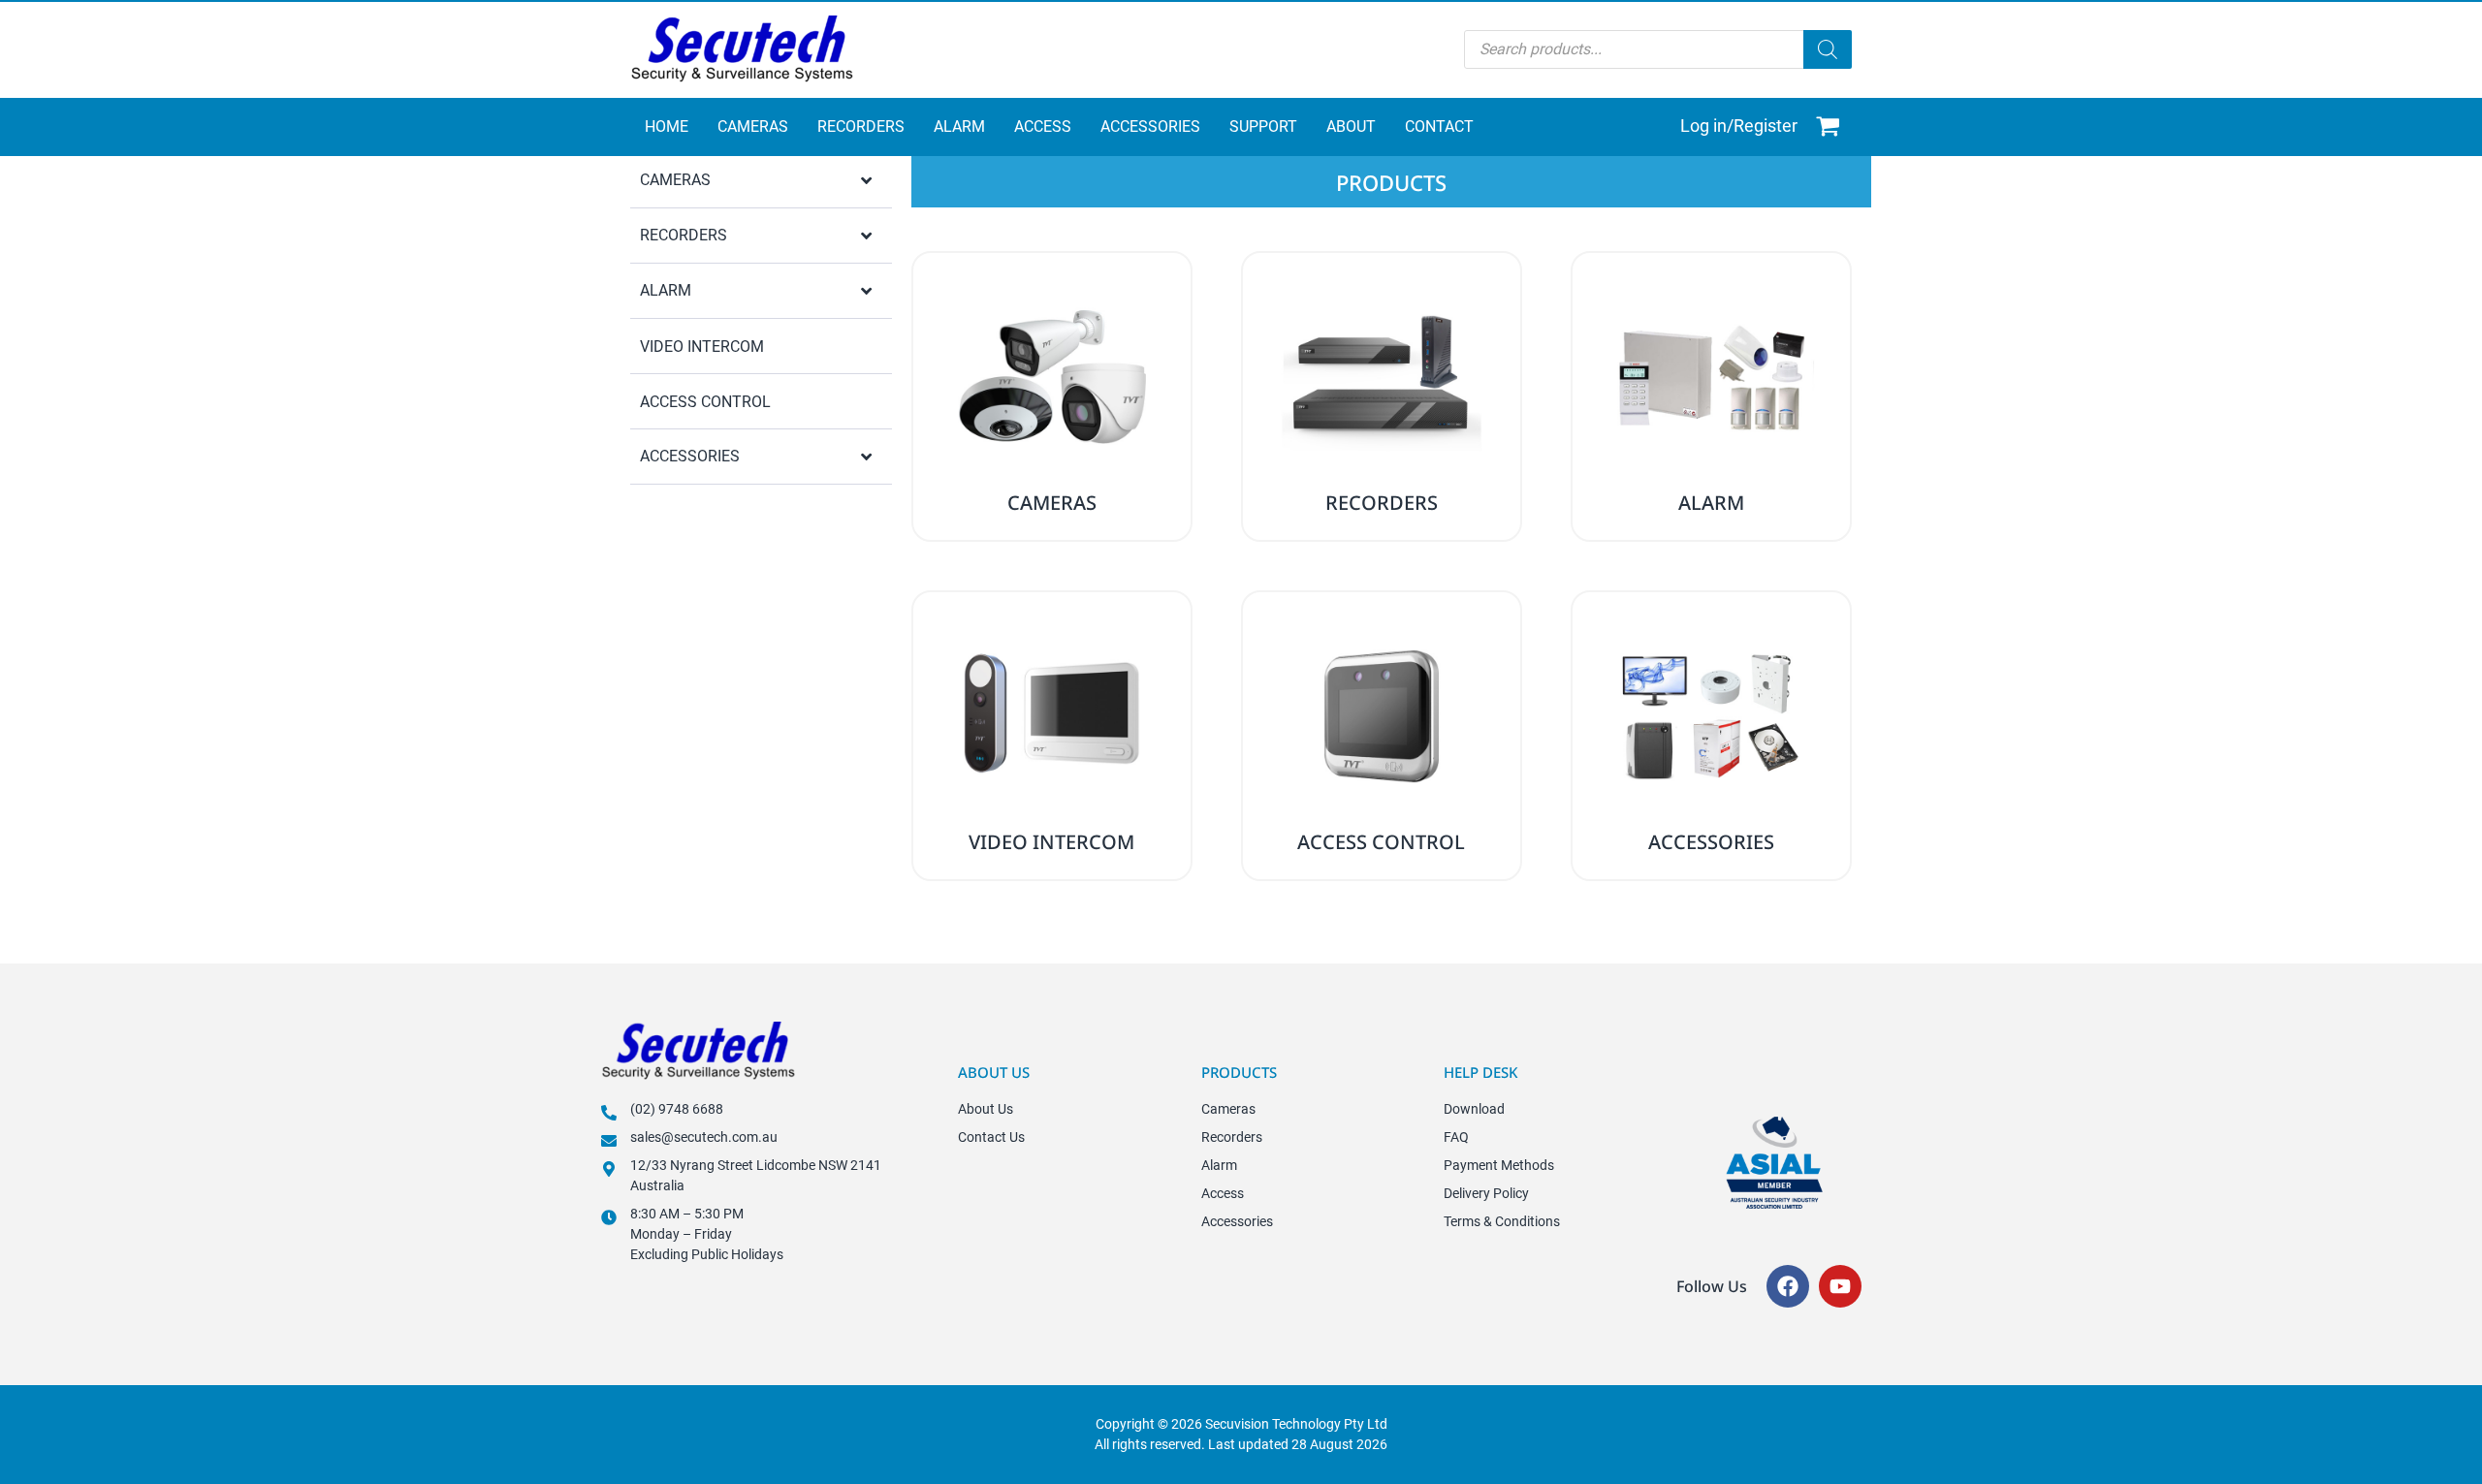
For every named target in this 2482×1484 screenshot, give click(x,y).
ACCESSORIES (690, 456)
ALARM (666, 290)
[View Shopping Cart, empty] (1830, 127)
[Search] (1828, 49)
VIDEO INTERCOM (702, 347)
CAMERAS (675, 180)
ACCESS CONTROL (705, 402)
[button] (761, 182)
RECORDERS (684, 235)
